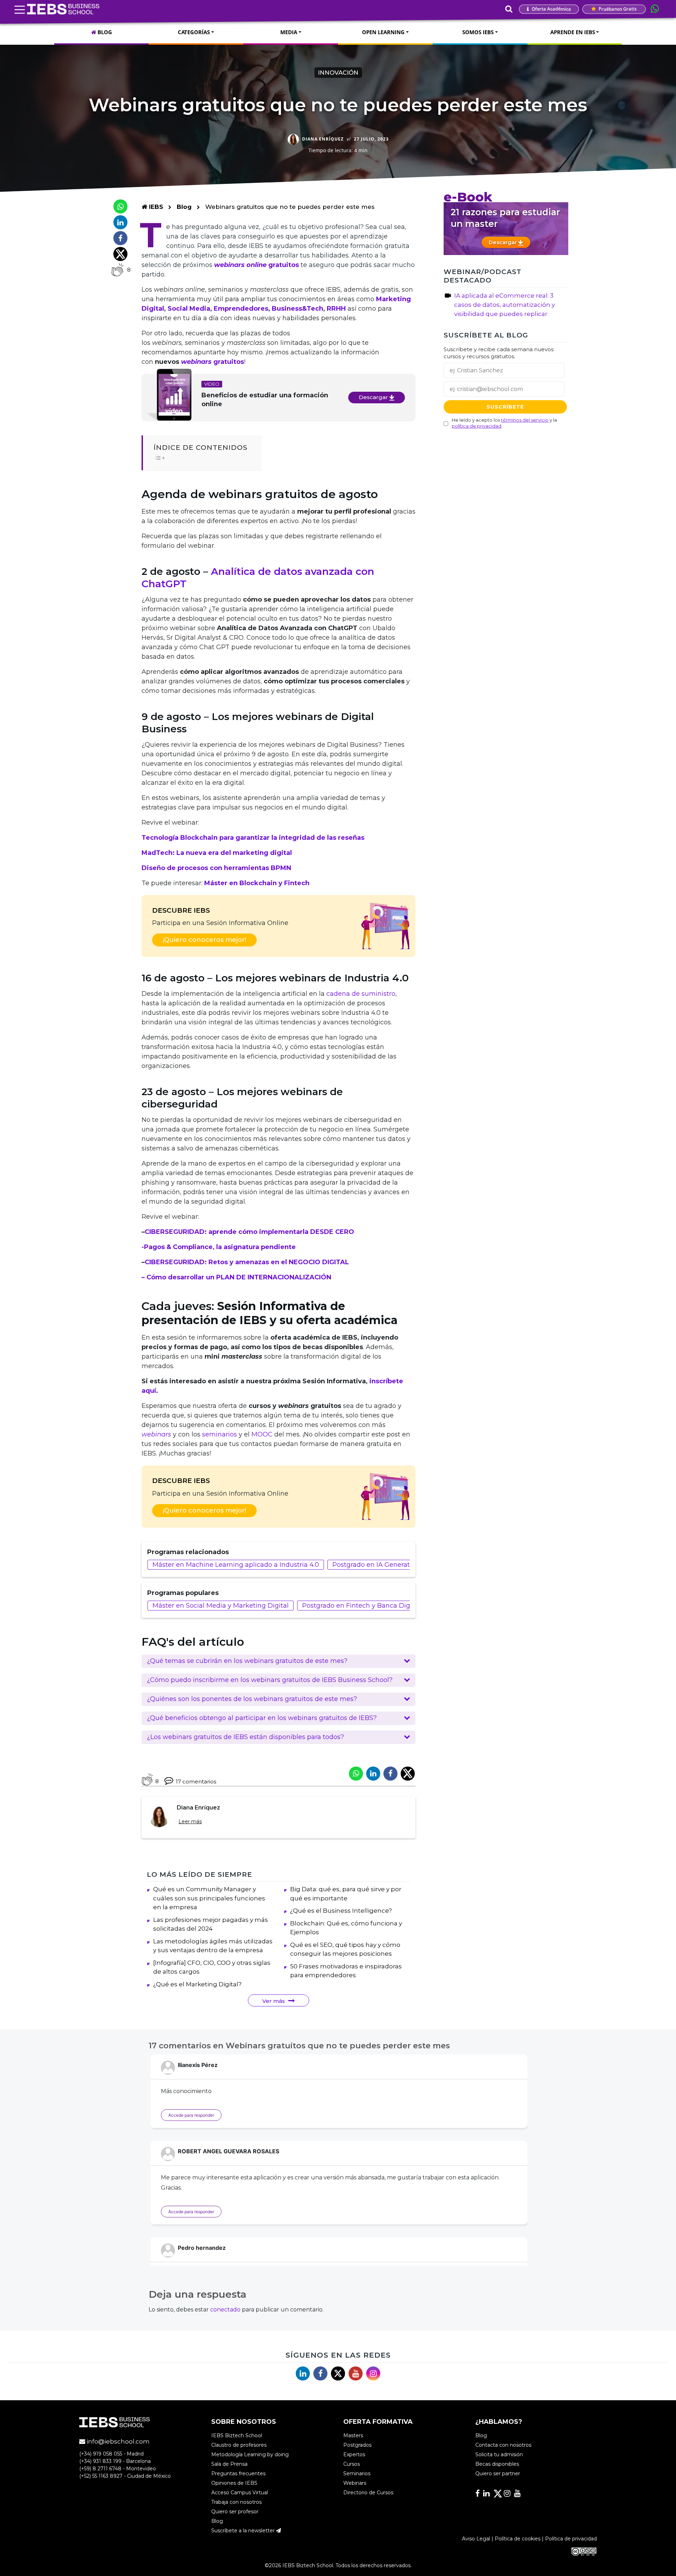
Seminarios (357, 2474)
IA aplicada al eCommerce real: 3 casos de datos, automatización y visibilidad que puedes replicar (505, 305)
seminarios (220, 1434)
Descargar (374, 397)
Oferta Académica (551, 9)
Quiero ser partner (498, 2474)
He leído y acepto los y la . (504, 423)
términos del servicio (525, 420)
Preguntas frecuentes (238, 2474)
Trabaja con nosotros (236, 2502)
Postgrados (357, 2445)
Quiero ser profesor (235, 2512)
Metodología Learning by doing (250, 2455)
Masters (353, 2436)
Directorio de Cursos (368, 2493)
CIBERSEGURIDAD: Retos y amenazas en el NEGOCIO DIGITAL (247, 1262)
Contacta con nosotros (503, 2445)
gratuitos (212, 362)
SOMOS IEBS (478, 32)
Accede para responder (191, 2115)
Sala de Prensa (229, 2464)
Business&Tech (298, 309)
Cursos (352, 2464)
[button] (278, 1661)
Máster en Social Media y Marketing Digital (221, 1606)
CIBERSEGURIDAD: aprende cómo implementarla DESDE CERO (249, 1232)
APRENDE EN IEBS (573, 32)
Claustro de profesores (239, 2445)
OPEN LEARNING (383, 32)
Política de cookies (518, 2539)
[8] (117, 270)
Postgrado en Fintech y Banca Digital (361, 1606)
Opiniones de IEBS (234, 2483)
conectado (225, 2310)
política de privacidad (477, 426)
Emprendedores (241, 309)
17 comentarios (196, 1782)
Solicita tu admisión (499, 2455)
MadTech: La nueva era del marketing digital (217, 853)
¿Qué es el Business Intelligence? (341, 1911)
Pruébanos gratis (617, 9)
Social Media (189, 309)
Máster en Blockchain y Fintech (257, 883)
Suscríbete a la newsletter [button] (244, 2531)
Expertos (354, 2455)
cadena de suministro (361, 994)
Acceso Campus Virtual (240, 2493)
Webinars (355, 2483)
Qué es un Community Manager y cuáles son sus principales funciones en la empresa (209, 1898)
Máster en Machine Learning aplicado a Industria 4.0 (236, 1565)
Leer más (190, 1821)
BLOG (104, 32)
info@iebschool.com (117, 2442)
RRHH (336, 309)
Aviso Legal (476, 2539)
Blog (184, 207)
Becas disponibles (497, 2464)
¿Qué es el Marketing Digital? (197, 1984)
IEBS (155, 207)
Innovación (338, 73)
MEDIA (289, 32)
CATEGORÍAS (194, 32)
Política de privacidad (571, 2539)
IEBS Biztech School (237, 2436)
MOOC (262, 1434)
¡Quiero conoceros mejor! (204, 940)
